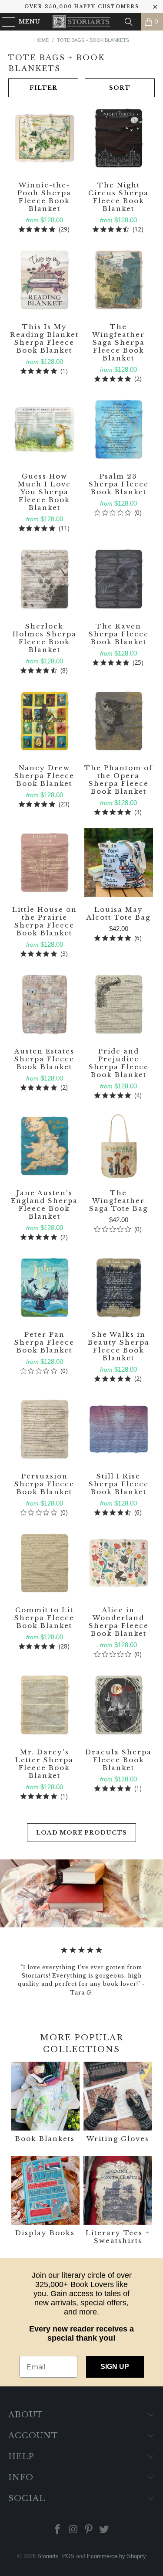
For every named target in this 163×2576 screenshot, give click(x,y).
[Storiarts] (82, 22)
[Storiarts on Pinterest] (89, 2530)
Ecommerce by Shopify (116, 2556)
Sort (120, 88)
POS (68, 2556)
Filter (43, 88)
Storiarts (48, 2556)
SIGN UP (115, 2367)
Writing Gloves (118, 2103)
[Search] (129, 22)
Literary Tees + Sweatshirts (118, 2201)
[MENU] (5, 22)
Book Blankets (45, 2103)
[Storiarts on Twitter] (104, 2530)
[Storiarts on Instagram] (73, 2530)
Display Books (45, 2201)
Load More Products (81, 1833)
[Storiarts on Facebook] (58, 2530)
